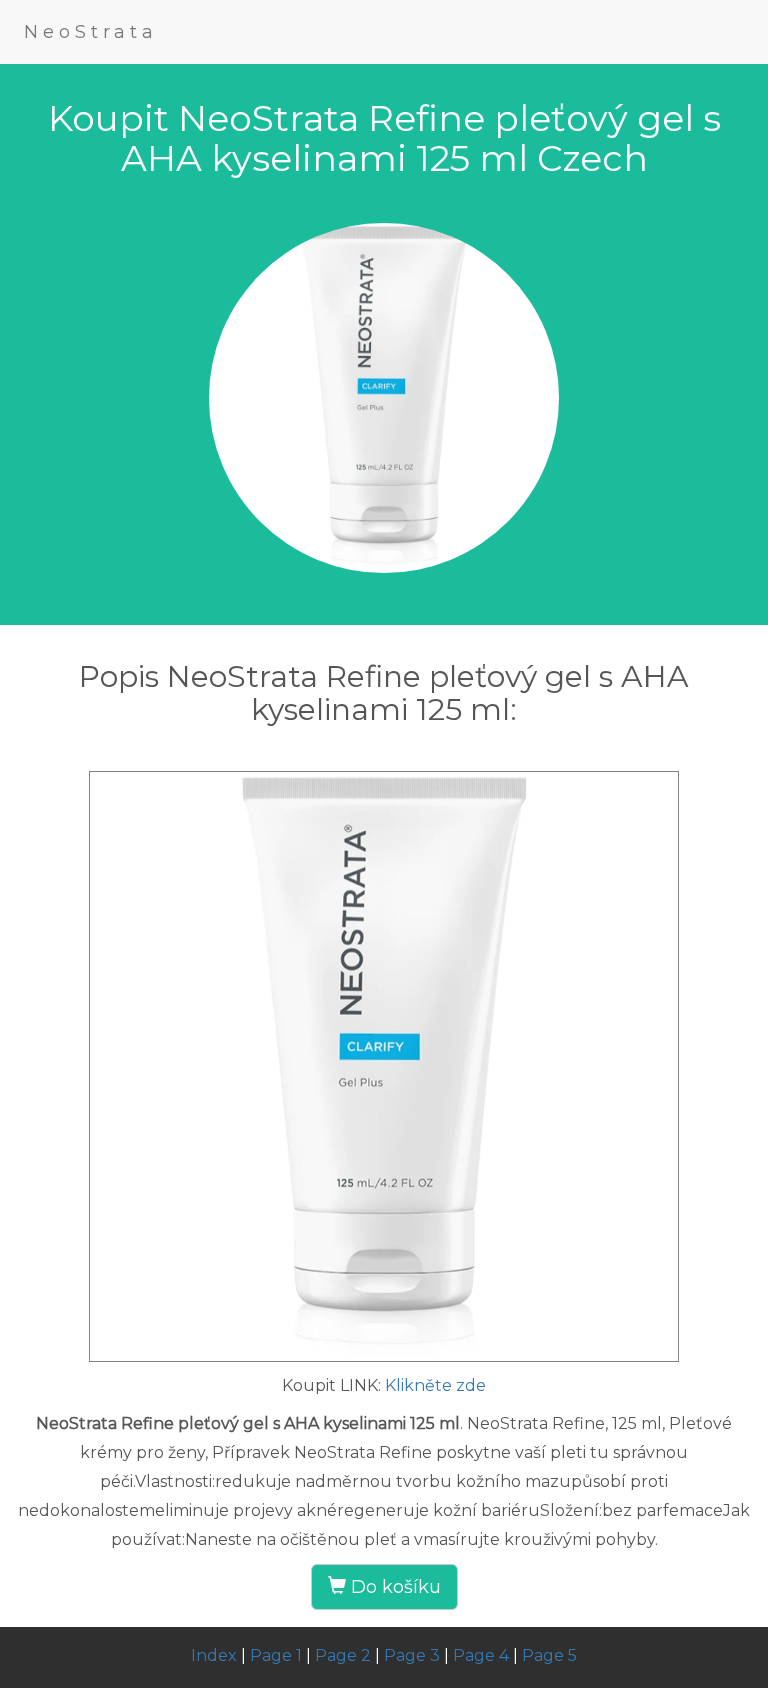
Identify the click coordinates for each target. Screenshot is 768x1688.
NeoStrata (91, 32)
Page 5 (549, 1655)
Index (214, 1655)
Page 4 (481, 1655)
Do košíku (393, 1587)
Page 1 (276, 1655)
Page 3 (412, 1655)
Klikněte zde (435, 1385)
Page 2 (343, 1655)
